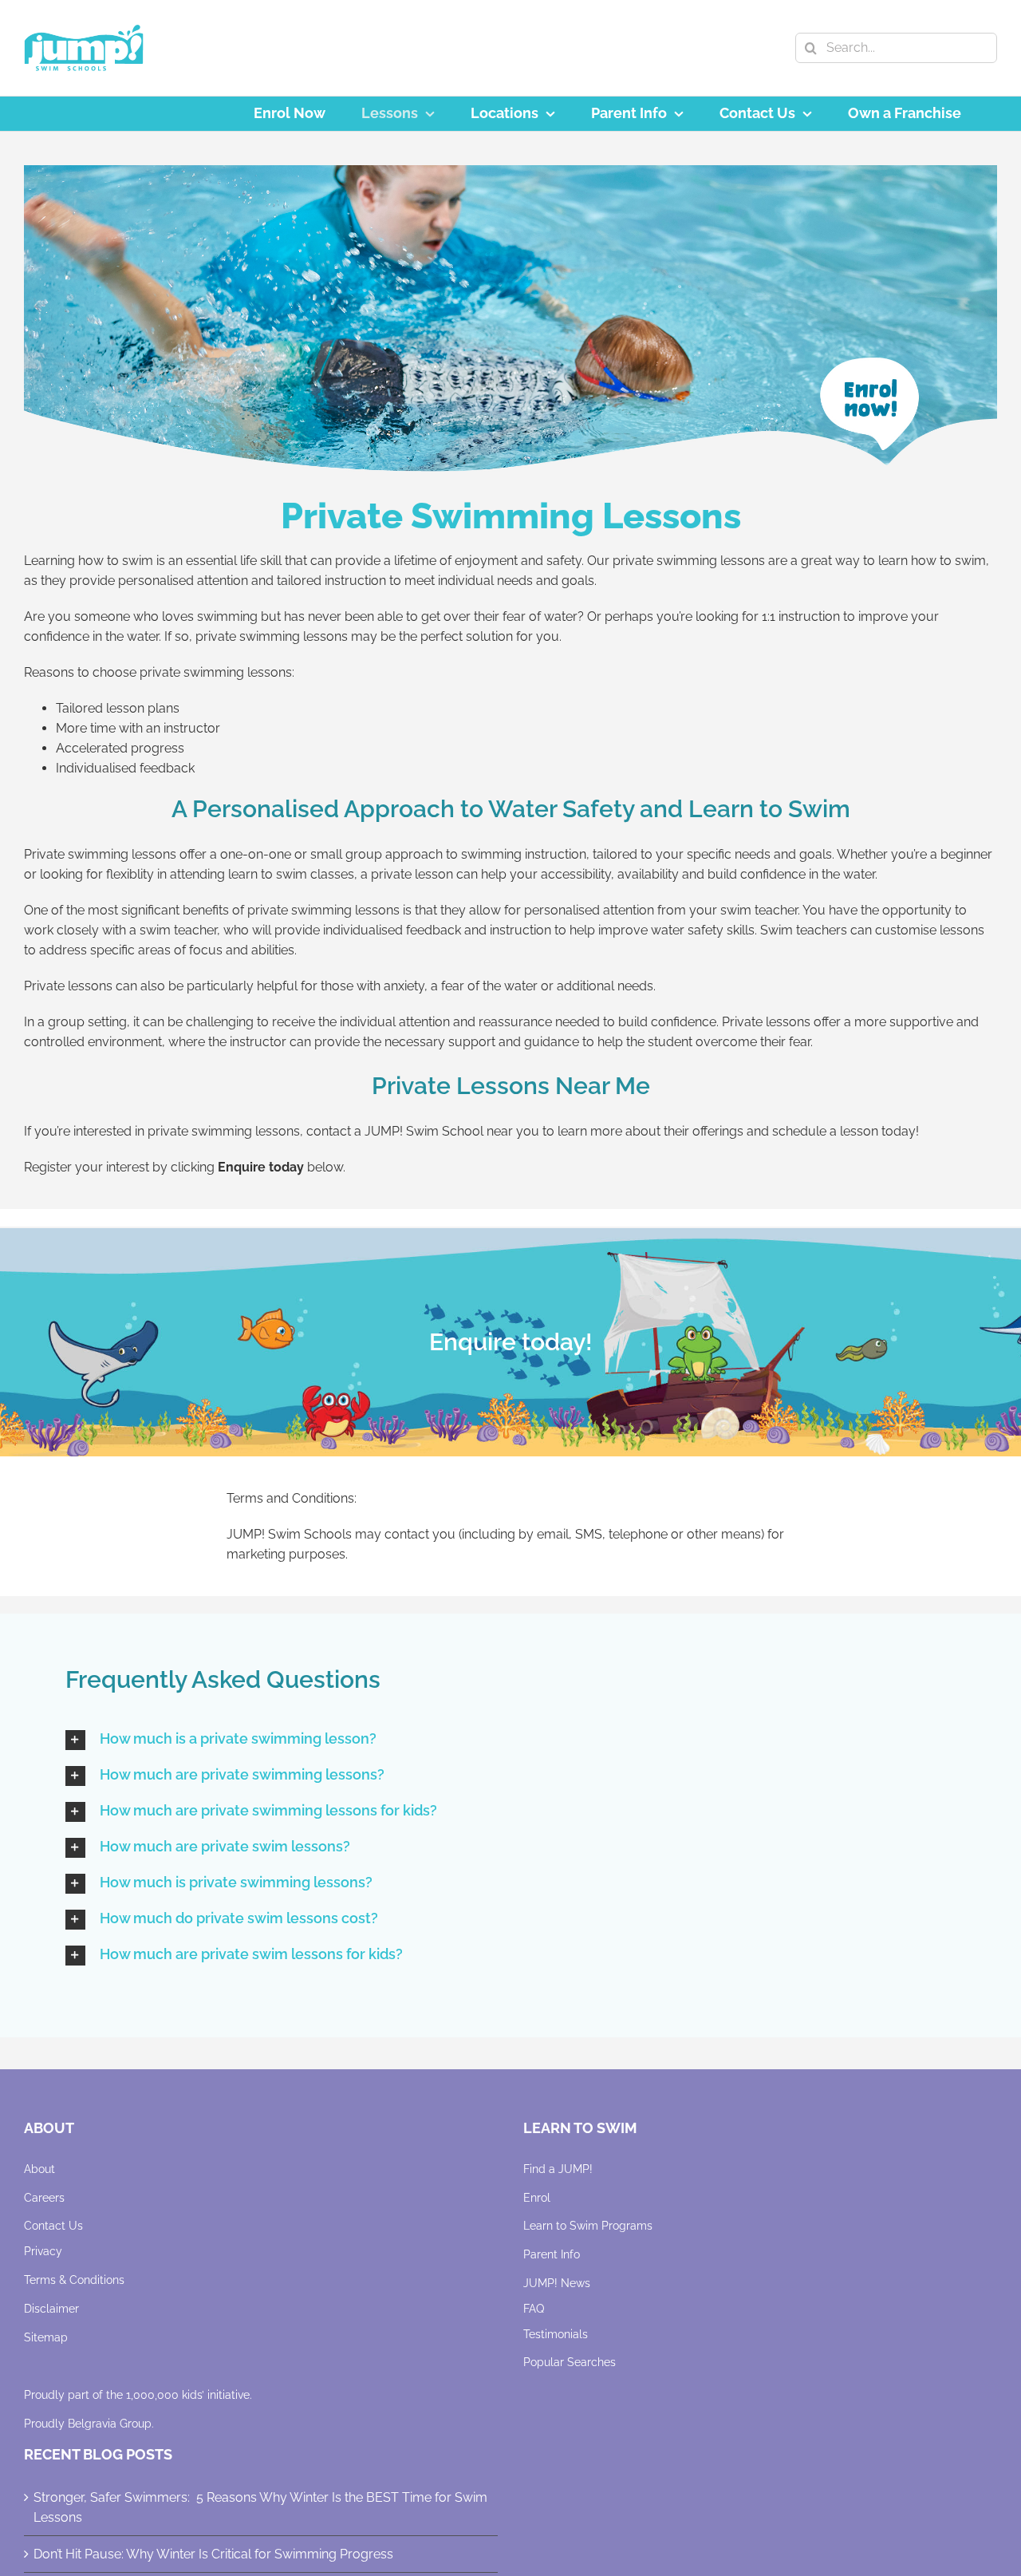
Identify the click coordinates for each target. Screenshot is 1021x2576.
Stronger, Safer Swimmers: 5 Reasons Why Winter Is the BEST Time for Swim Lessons (260, 2507)
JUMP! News (557, 2283)
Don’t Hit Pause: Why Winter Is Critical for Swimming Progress (213, 2554)
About (39, 2169)
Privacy (43, 2251)
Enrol (537, 2198)
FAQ (534, 2309)
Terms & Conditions (74, 2280)
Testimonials (556, 2334)
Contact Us (53, 2226)
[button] (510, 1740)
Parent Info (552, 2254)
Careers (44, 2198)
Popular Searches (570, 2362)
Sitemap (46, 2337)
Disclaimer (51, 2309)
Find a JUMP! (558, 2169)
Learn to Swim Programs (588, 2226)
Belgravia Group (110, 2424)
